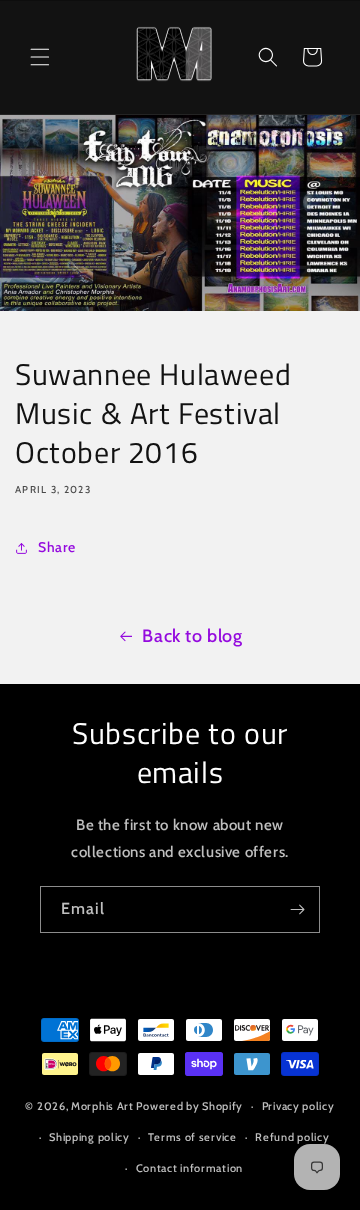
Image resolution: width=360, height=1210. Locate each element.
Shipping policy (89, 1137)
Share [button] (57, 547)
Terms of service (192, 1137)
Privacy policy (298, 1106)
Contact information (189, 1168)
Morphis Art (102, 1106)
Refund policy (292, 1137)
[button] (40, 57)
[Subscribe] (297, 909)
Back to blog (192, 636)
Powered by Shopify (189, 1106)
